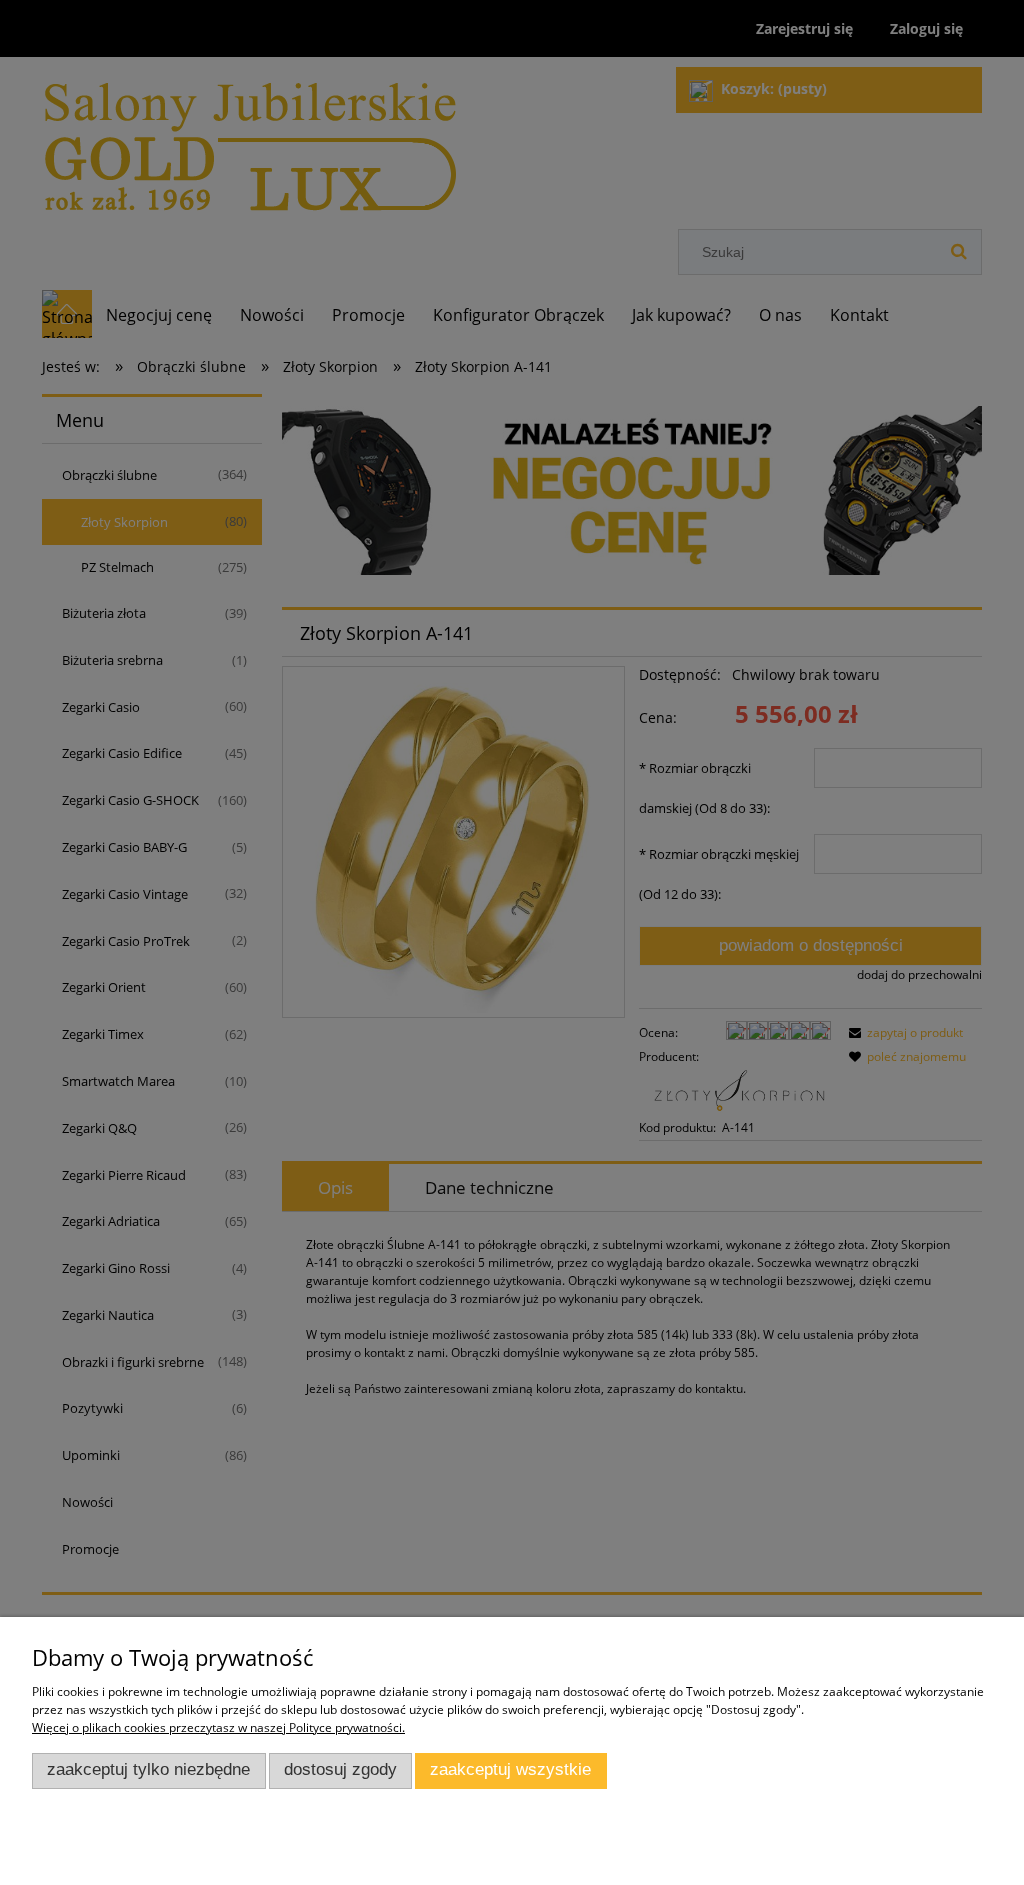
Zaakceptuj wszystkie (510, 1769)
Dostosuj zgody (340, 1769)
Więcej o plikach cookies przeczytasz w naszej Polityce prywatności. (218, 1727)
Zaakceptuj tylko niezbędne (148, 1769)
